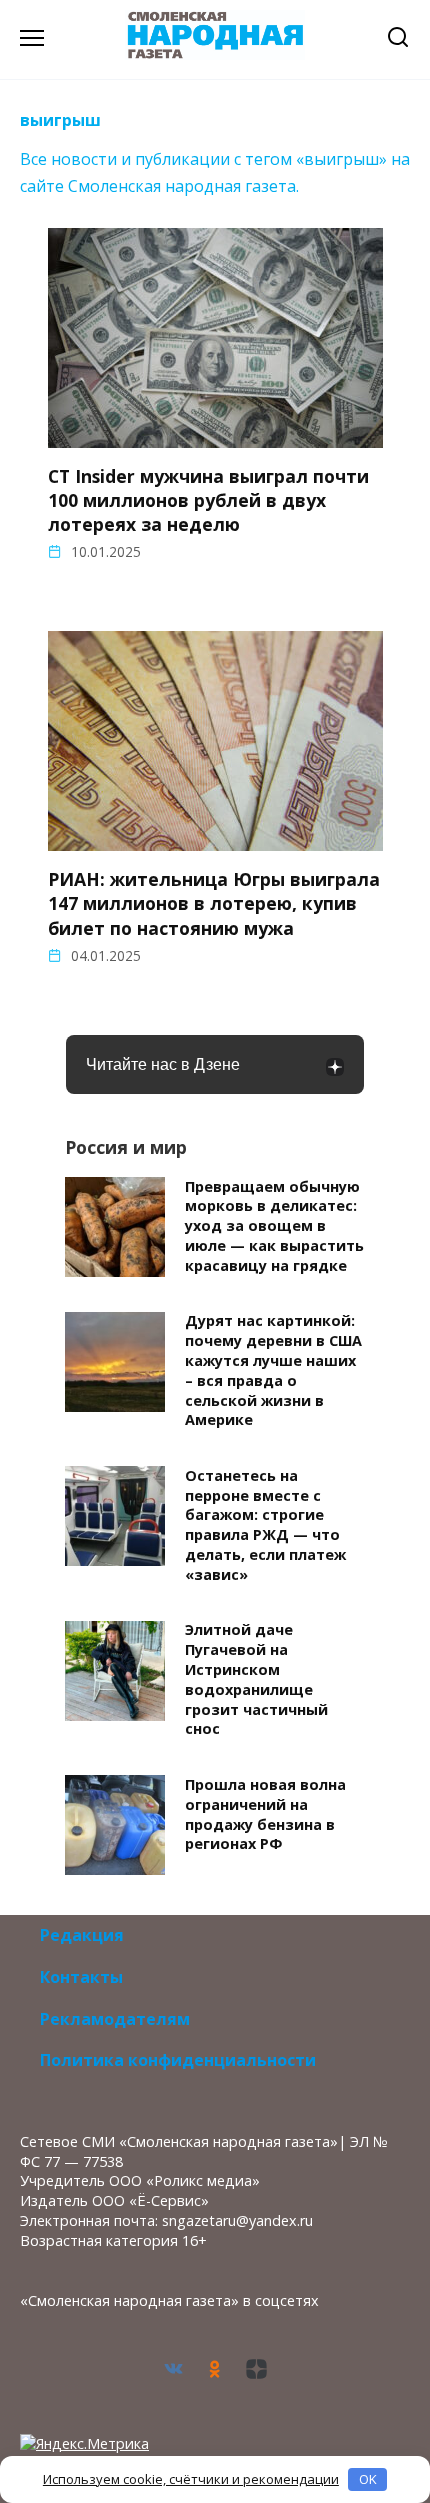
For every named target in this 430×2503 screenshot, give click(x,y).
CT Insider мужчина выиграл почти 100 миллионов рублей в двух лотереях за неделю (208, 500)
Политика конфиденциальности (178, 2060)
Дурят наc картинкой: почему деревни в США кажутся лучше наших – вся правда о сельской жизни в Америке (273, 1371)
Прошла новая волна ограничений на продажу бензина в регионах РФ (265, 1814)
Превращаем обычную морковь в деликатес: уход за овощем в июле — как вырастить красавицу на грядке (274, 1226)
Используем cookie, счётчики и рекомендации (191, 2479)
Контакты (81, 1977)
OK (368, 2479)
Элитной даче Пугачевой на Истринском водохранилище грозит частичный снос (256, 1680)
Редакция (82, 1935)
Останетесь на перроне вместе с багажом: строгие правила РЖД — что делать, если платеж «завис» (265, 1525)
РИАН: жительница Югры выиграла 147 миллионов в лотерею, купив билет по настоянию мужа (214, 903)
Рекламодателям (115, 2019)
